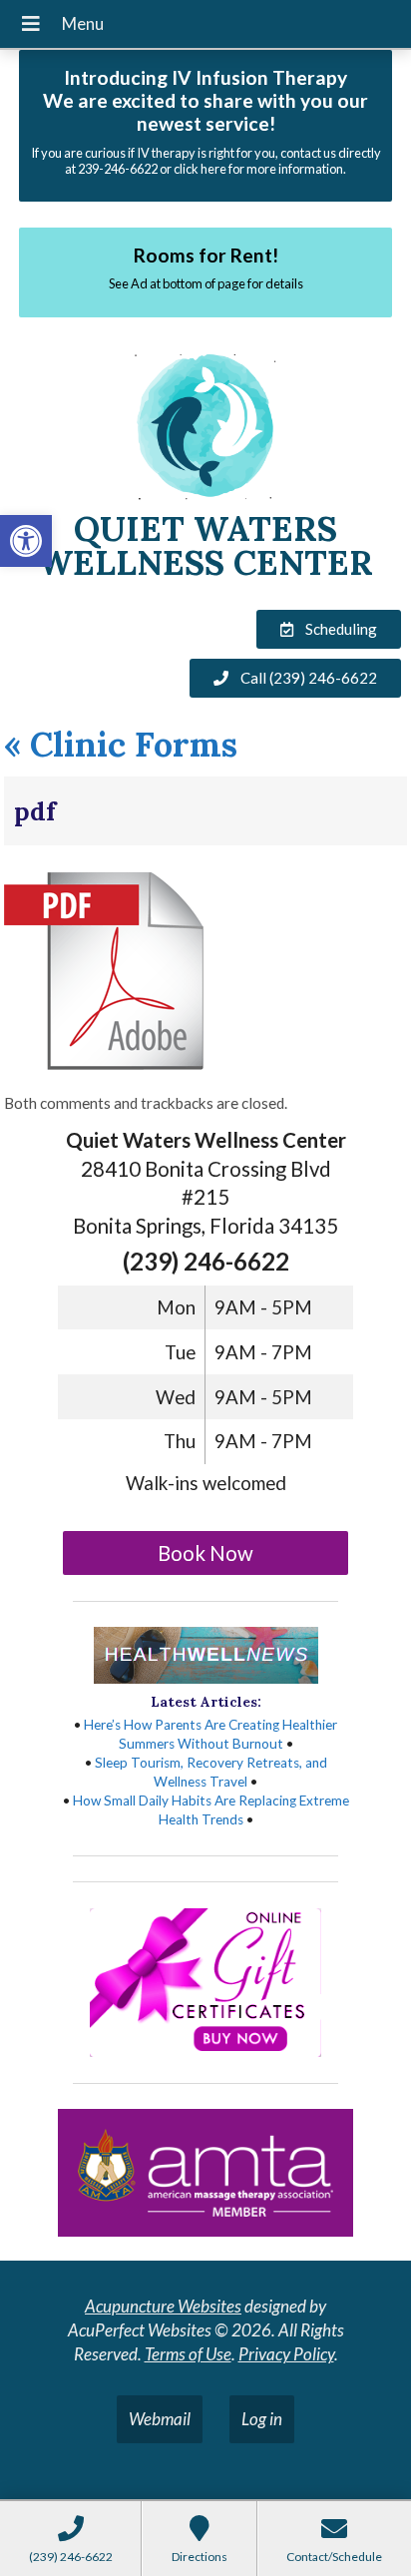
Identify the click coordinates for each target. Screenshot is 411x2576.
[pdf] (104, 1064)
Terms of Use (188, 2354)
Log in (262, 2419)
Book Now (205, 1553)
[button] (26, 541)
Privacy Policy (286, 2354)
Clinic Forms (121, 744)
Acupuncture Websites (163, 2306)
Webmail (160, 2419)
